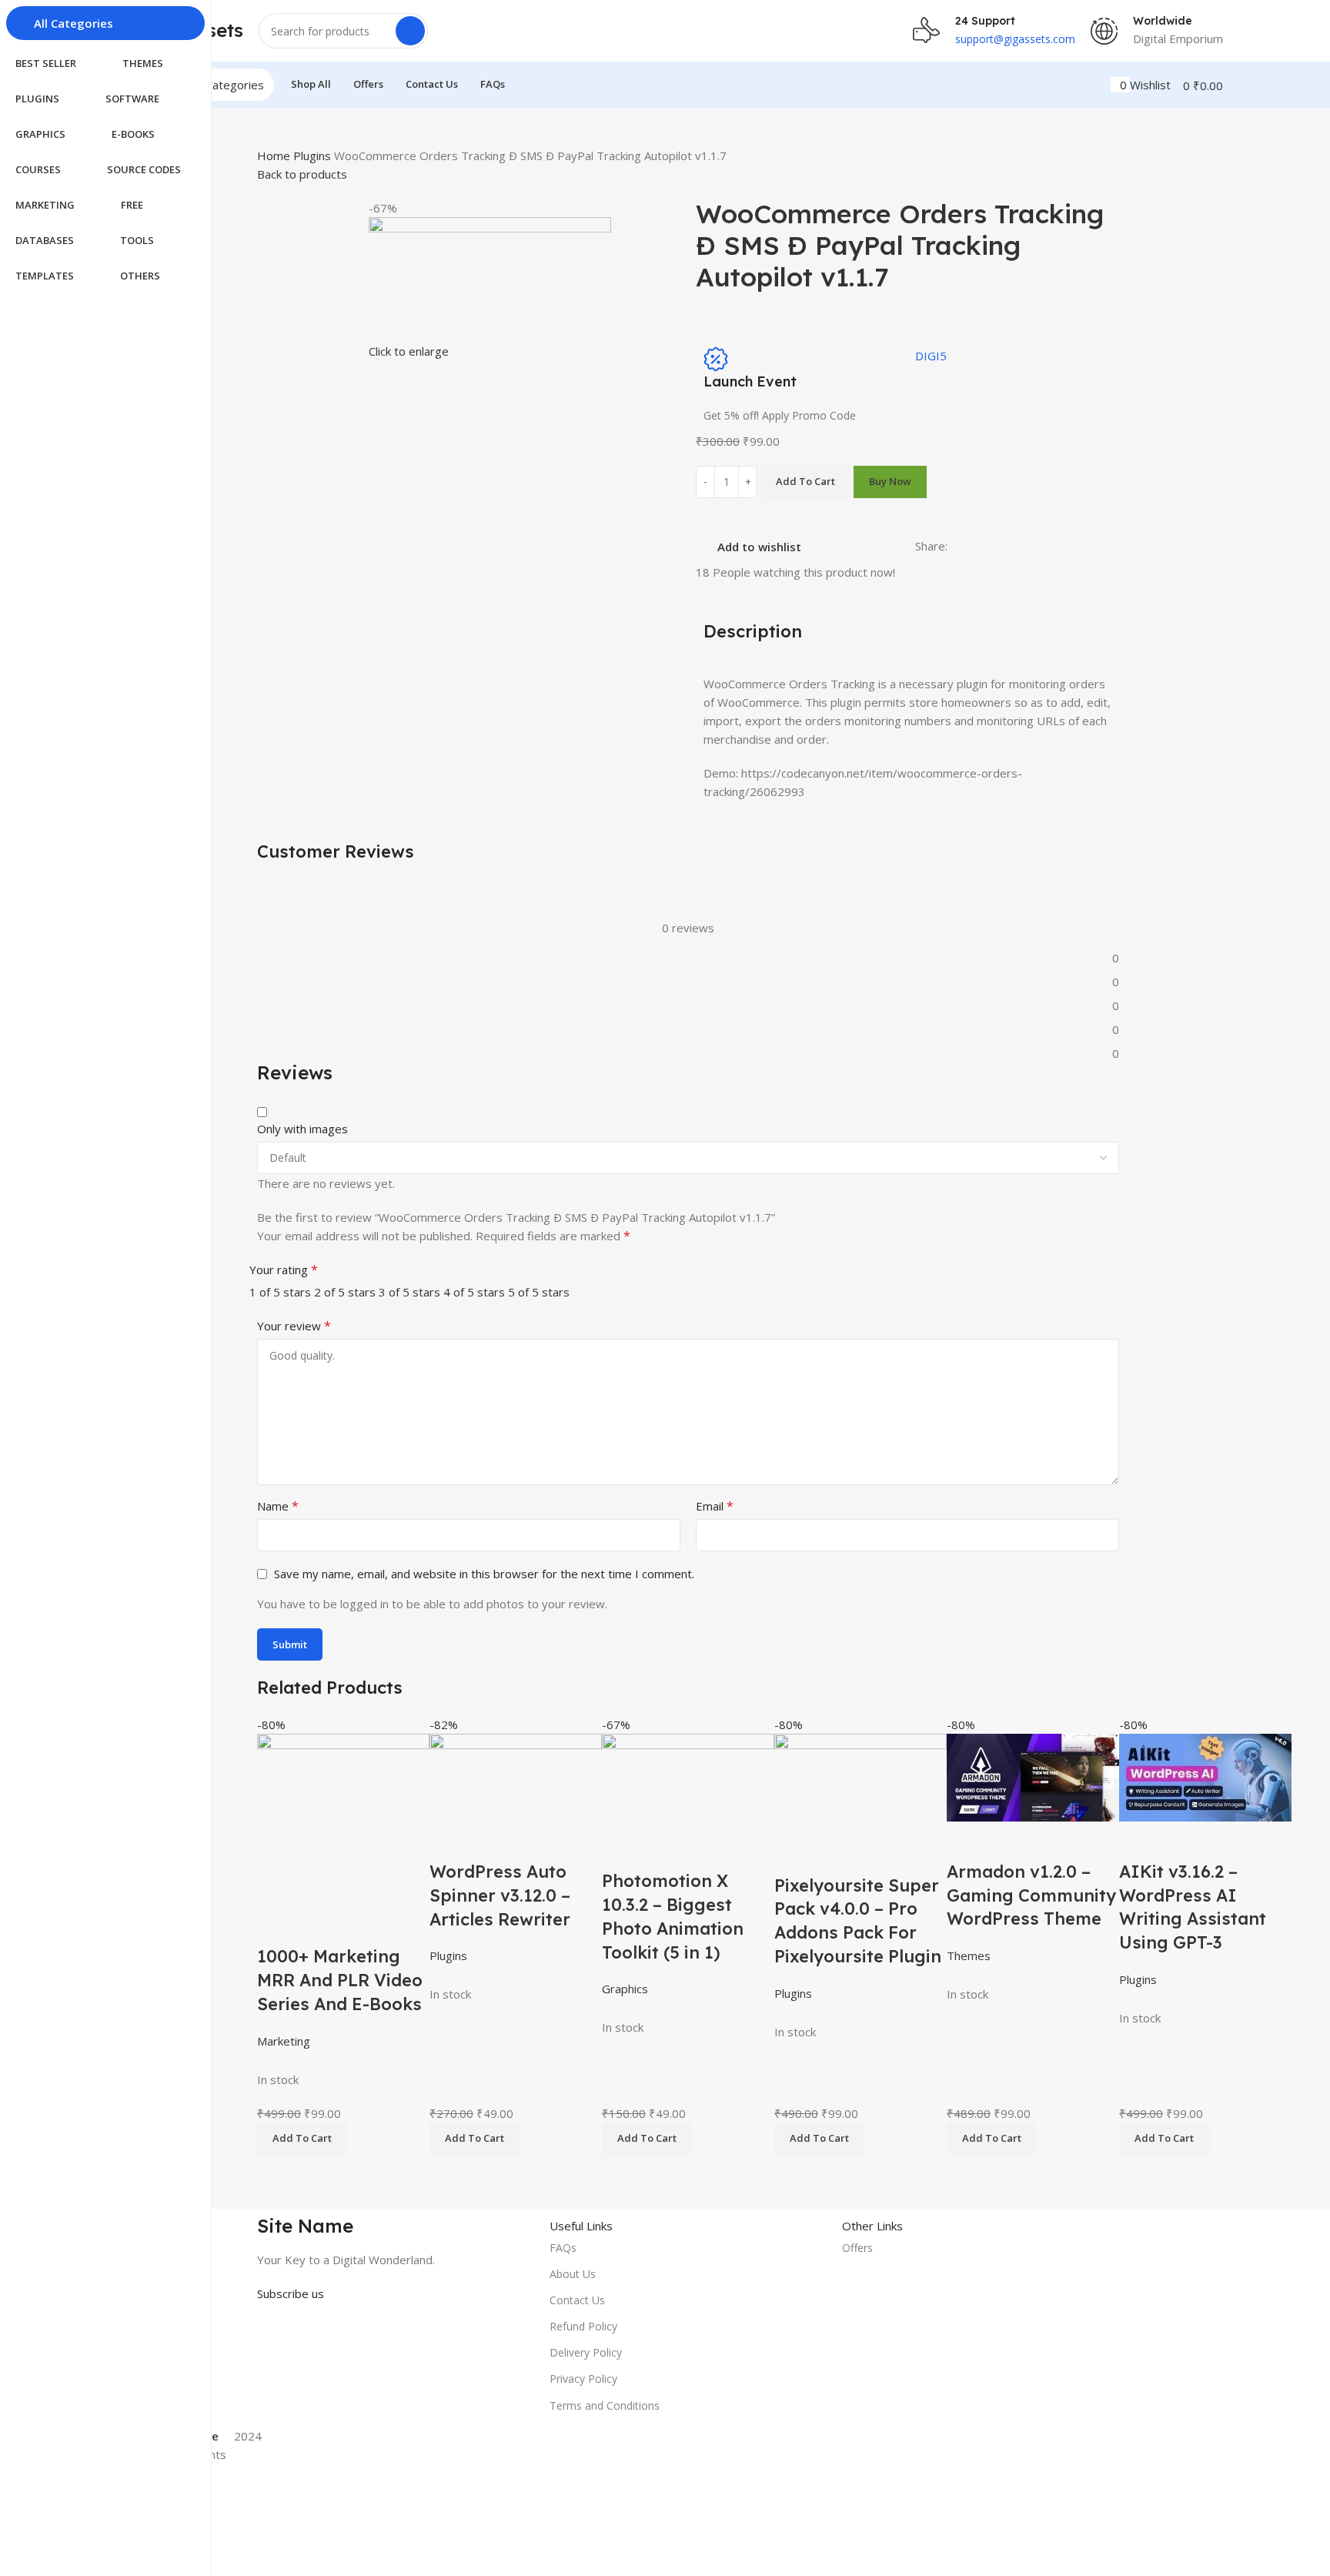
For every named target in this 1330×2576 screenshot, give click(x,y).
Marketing (284, 2041)
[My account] (1115, 85)
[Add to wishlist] (318, 1925)
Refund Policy (583, 2326)
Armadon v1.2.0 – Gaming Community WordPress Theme (1031, 1895)
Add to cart (805, 481)
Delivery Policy (586, 2352)
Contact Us (577, 2300)
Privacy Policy (583, 2379)
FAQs (563, 2248)
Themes (969, 1955)
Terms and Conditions (605, 2405)
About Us (573, 2274)
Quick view (276, 1925)
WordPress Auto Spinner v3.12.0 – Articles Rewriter (500, 1895)
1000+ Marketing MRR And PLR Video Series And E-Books (340, 1980)
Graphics (625, 1989)
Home (275, 156)
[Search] (410, 31)
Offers (857, 2248)
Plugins (314, 156)
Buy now (890, 481)
